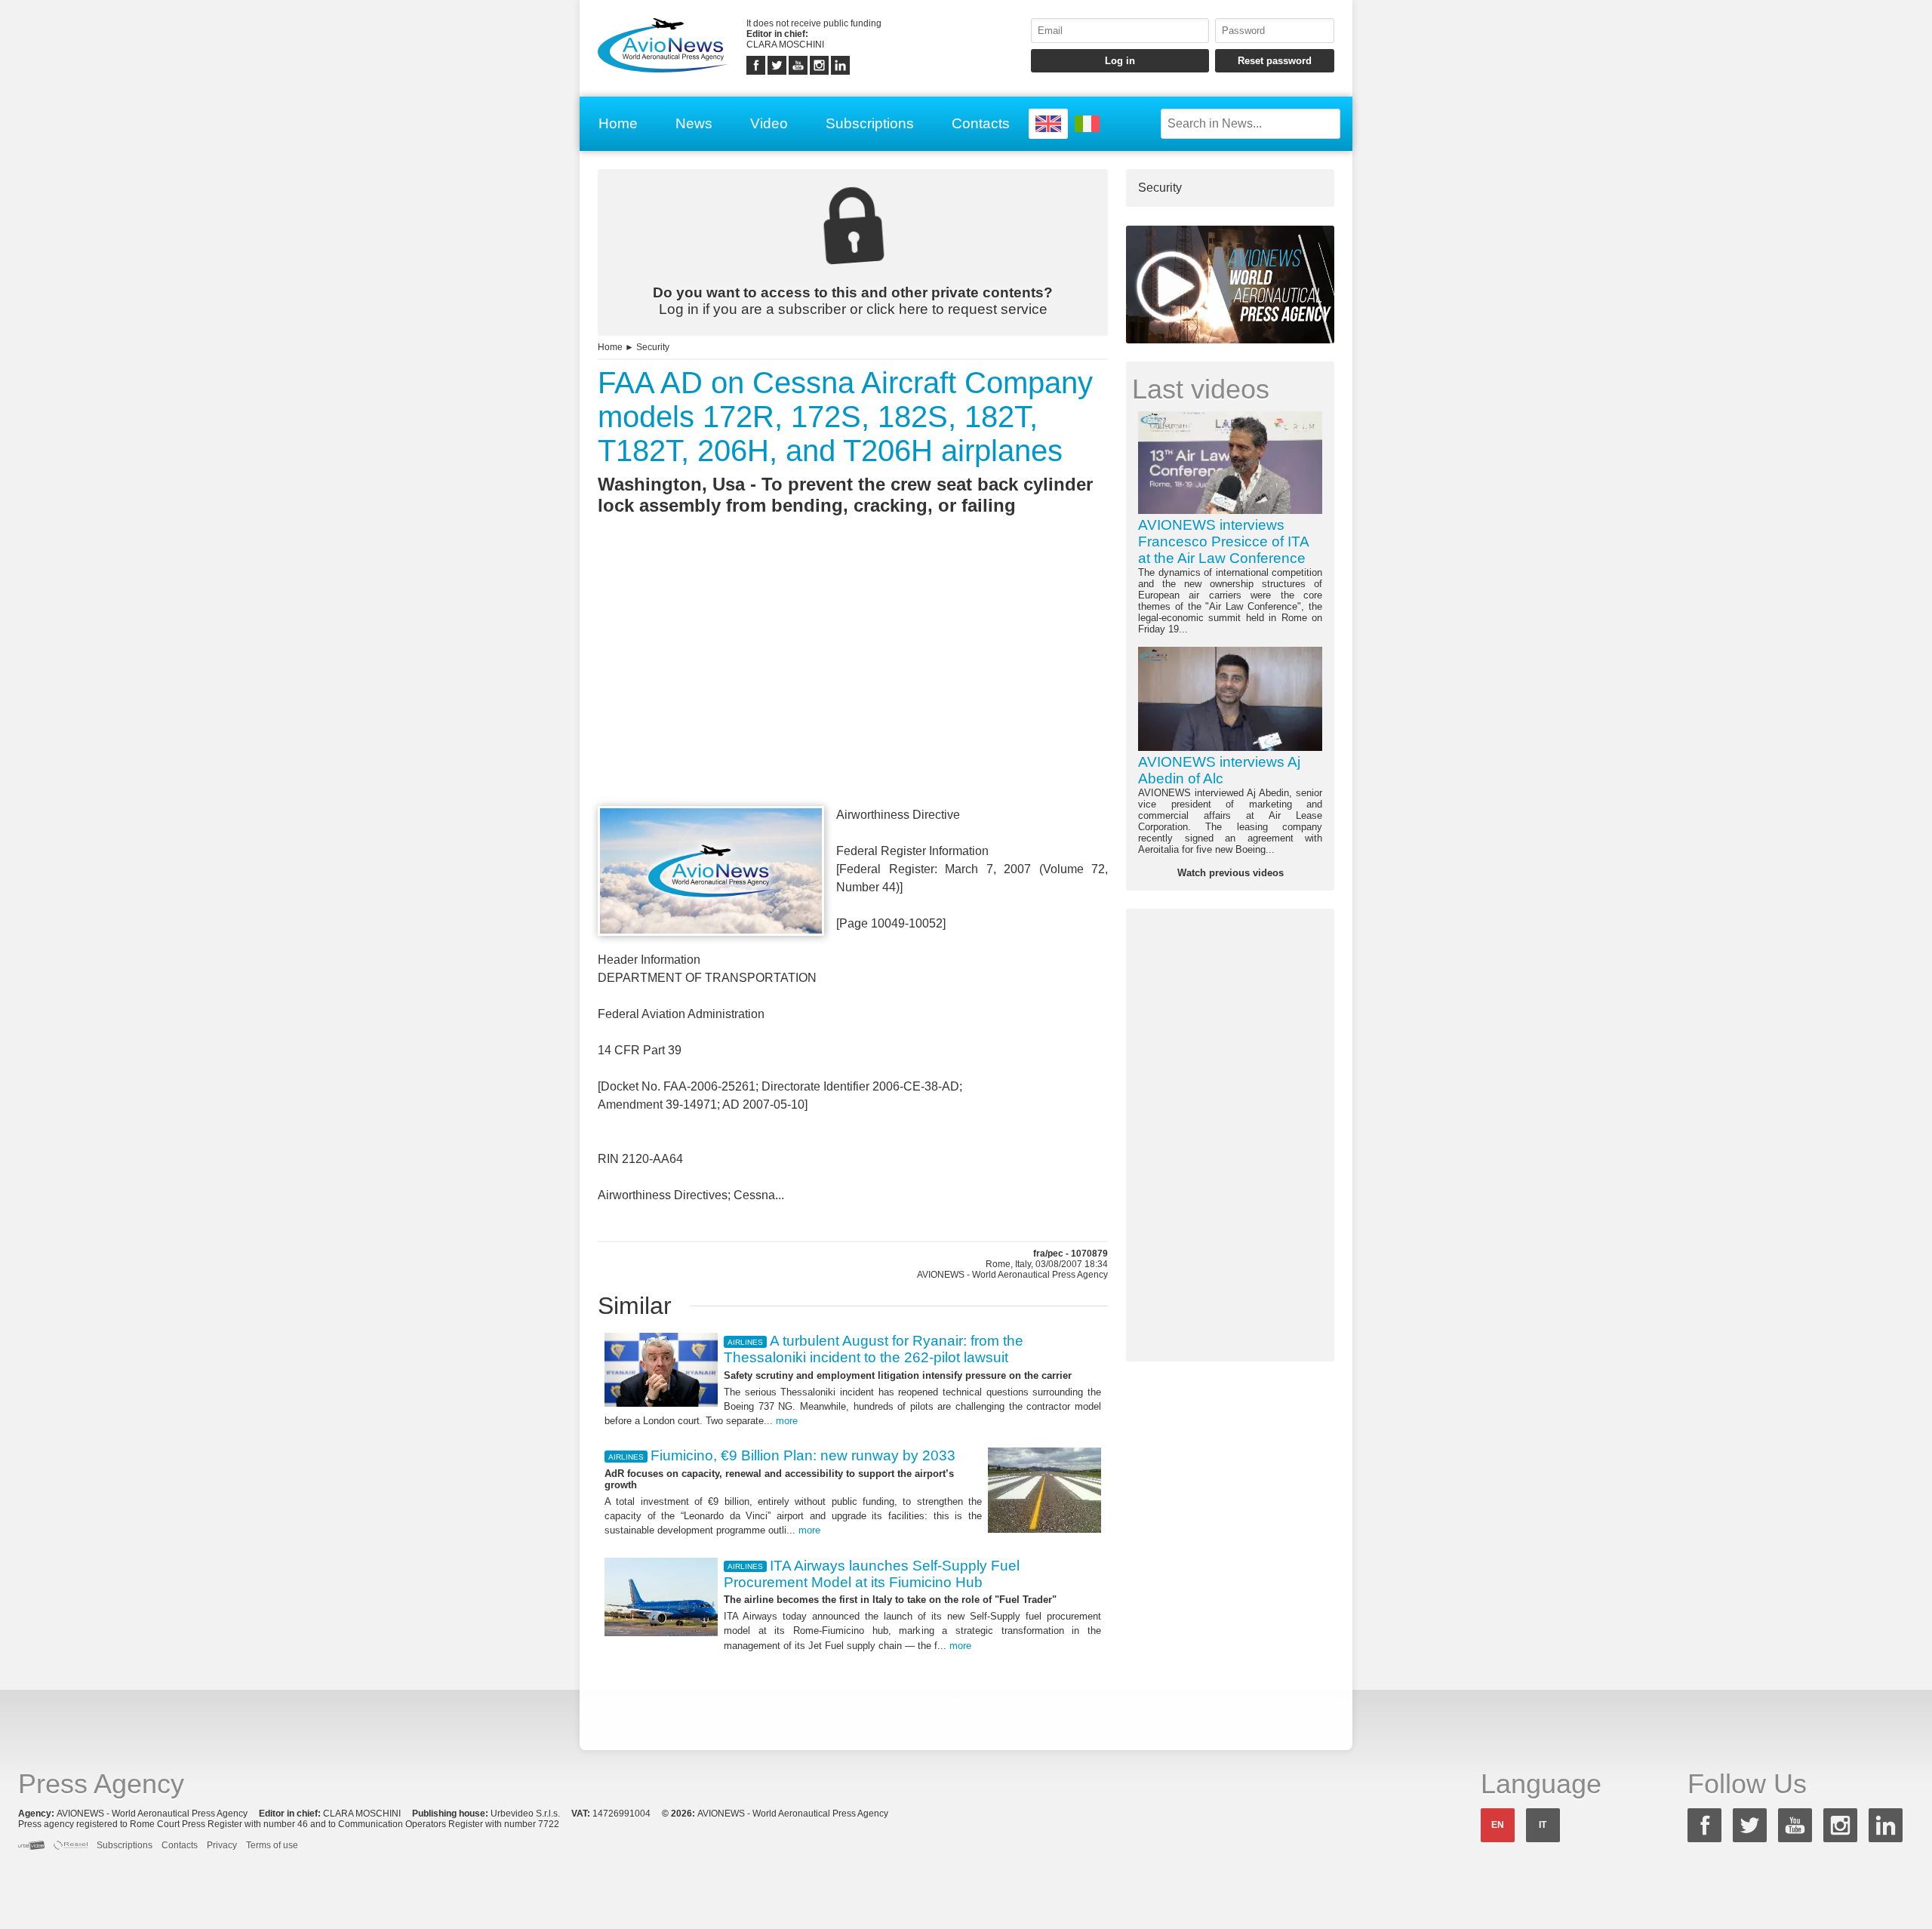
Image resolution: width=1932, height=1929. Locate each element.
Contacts (981, 123)
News (694, 123)
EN (1498, 1825)
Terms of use (272, 1845)
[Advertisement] (853, 688)
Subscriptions (870, 123)
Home (618, 123)
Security (653, 347)
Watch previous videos (1231, 873)
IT (1543, 1825)
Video (769, 123)
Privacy (222, 1845)
